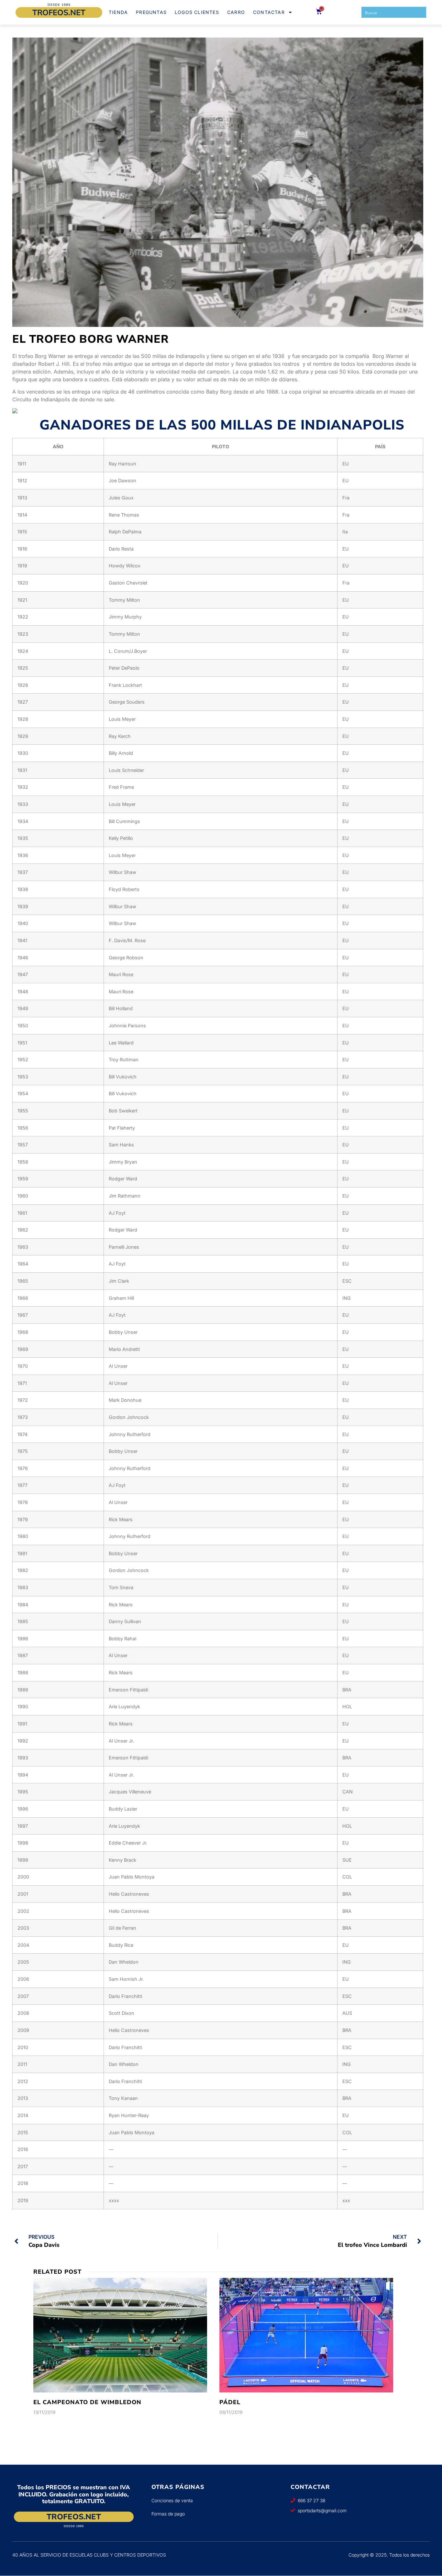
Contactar (269, 12)
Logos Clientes (197, 12)
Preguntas (151, 12)
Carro (236, 12)
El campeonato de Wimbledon (87, 2402)
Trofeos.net (59, 13)
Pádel (230, 2402)
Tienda (118, 12)
